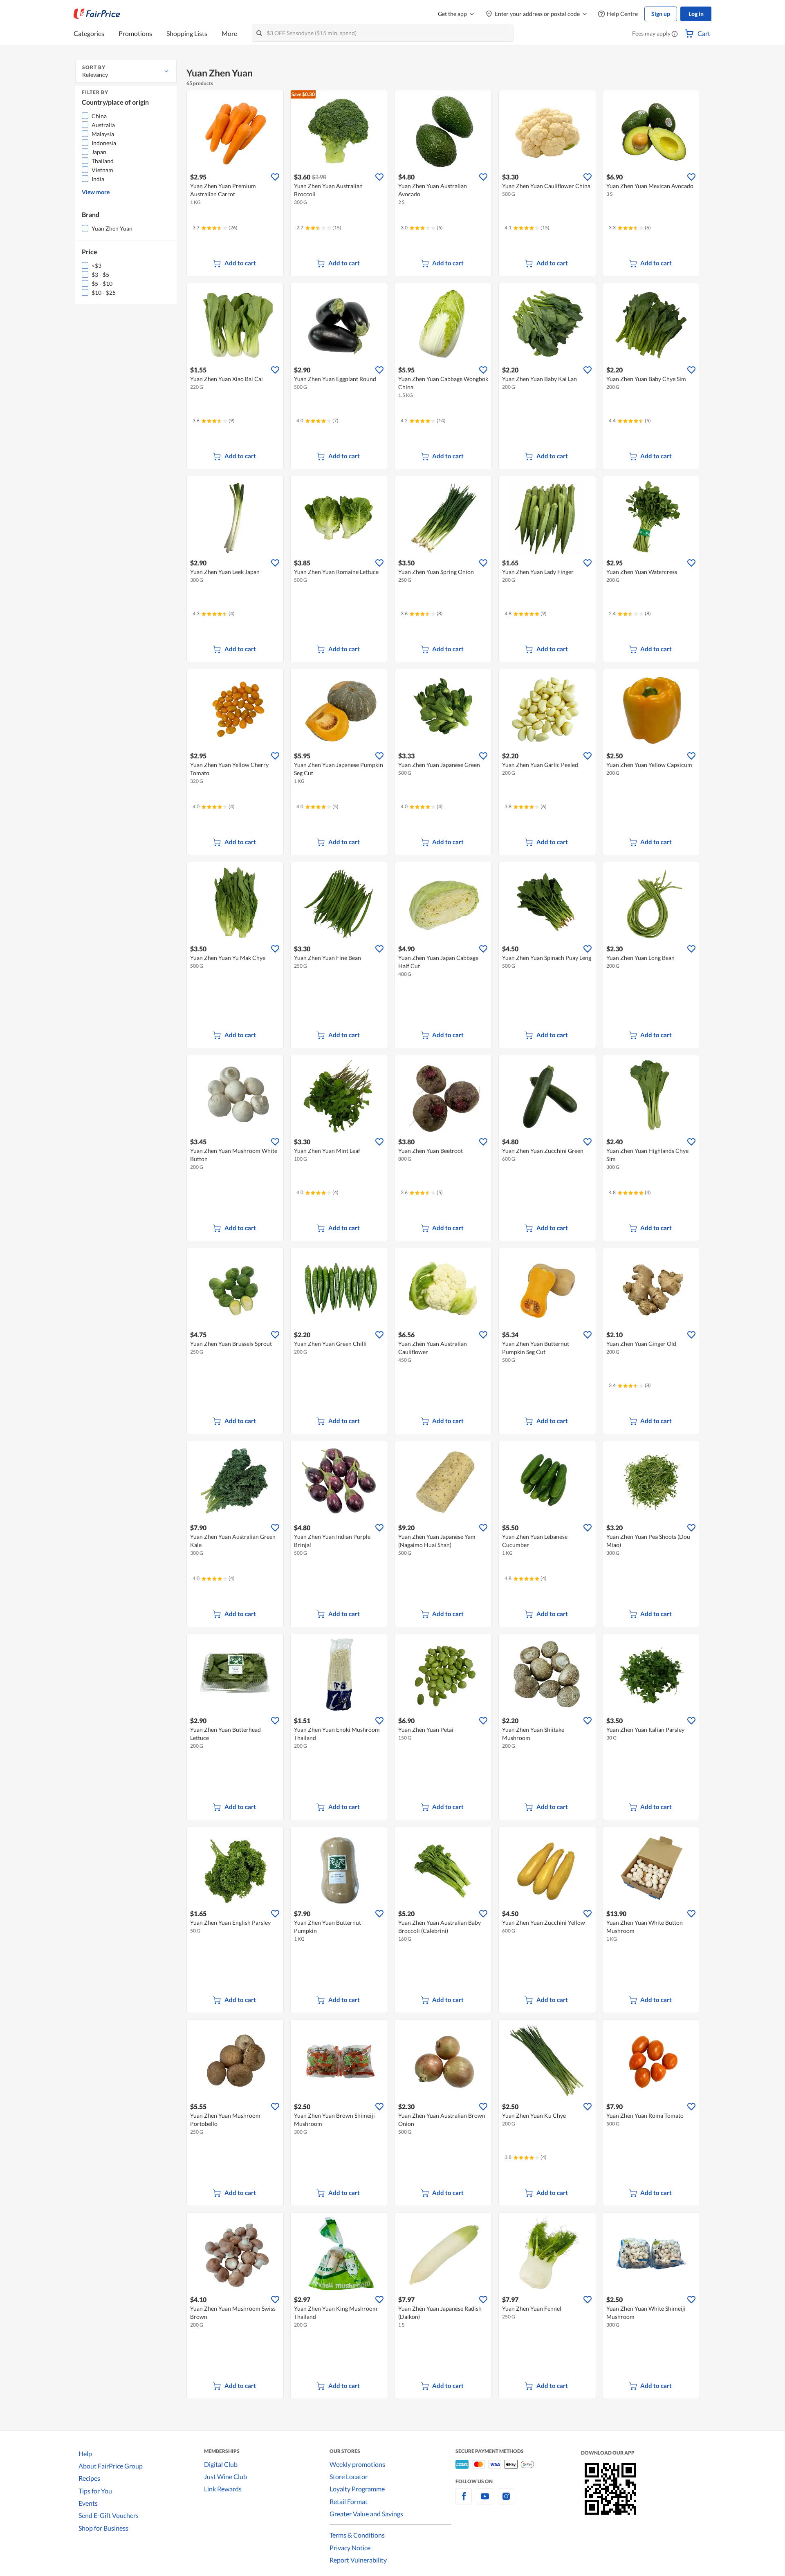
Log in (696, 14)
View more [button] (96, 192)
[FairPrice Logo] (97, 14)
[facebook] (464, 2501)
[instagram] (506, 2501)
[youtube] (485, 2501)
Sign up (661, 14)
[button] (675, 34)
